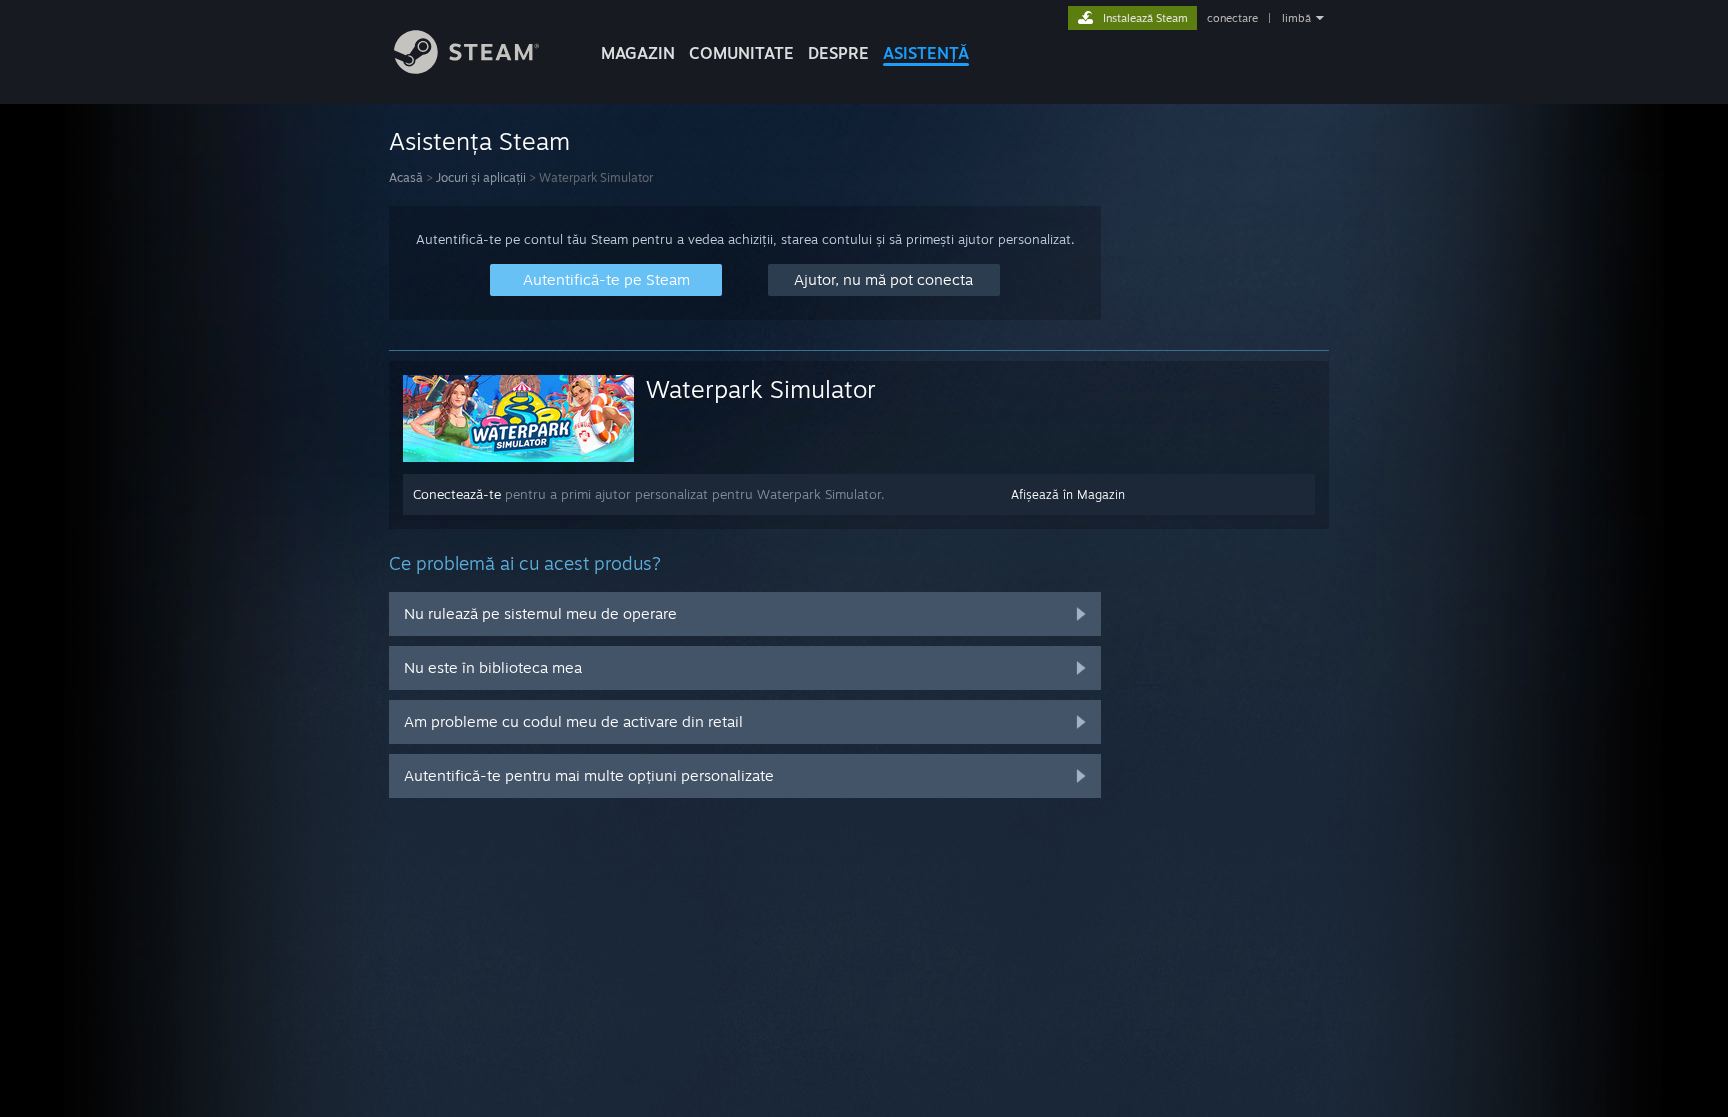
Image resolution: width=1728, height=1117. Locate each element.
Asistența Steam (479, 141)
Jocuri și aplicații (481, 177)
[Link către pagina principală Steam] (466, 68)
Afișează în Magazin (1068, 494)
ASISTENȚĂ (926, 53)
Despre (838, 53)
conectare (1232, 18)
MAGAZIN (638, 53)
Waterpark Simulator (761, 389)
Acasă (406, 177)
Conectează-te (457, 494)
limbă (1296, 18)
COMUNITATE (741, 53)
